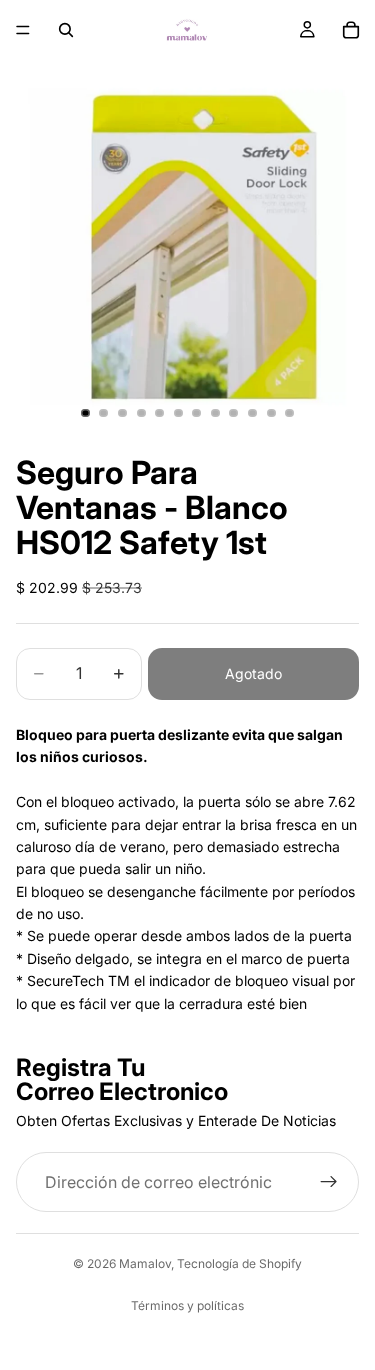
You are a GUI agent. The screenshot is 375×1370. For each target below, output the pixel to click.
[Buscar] (66, 30)
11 (271, 413)
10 (253, 413)
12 (290, 413)
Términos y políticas (187, 1305)
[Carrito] (351, 30)
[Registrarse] (329, 1182)
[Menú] (23, 30)
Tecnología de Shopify (239, 1263)
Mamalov (145, 1263)
